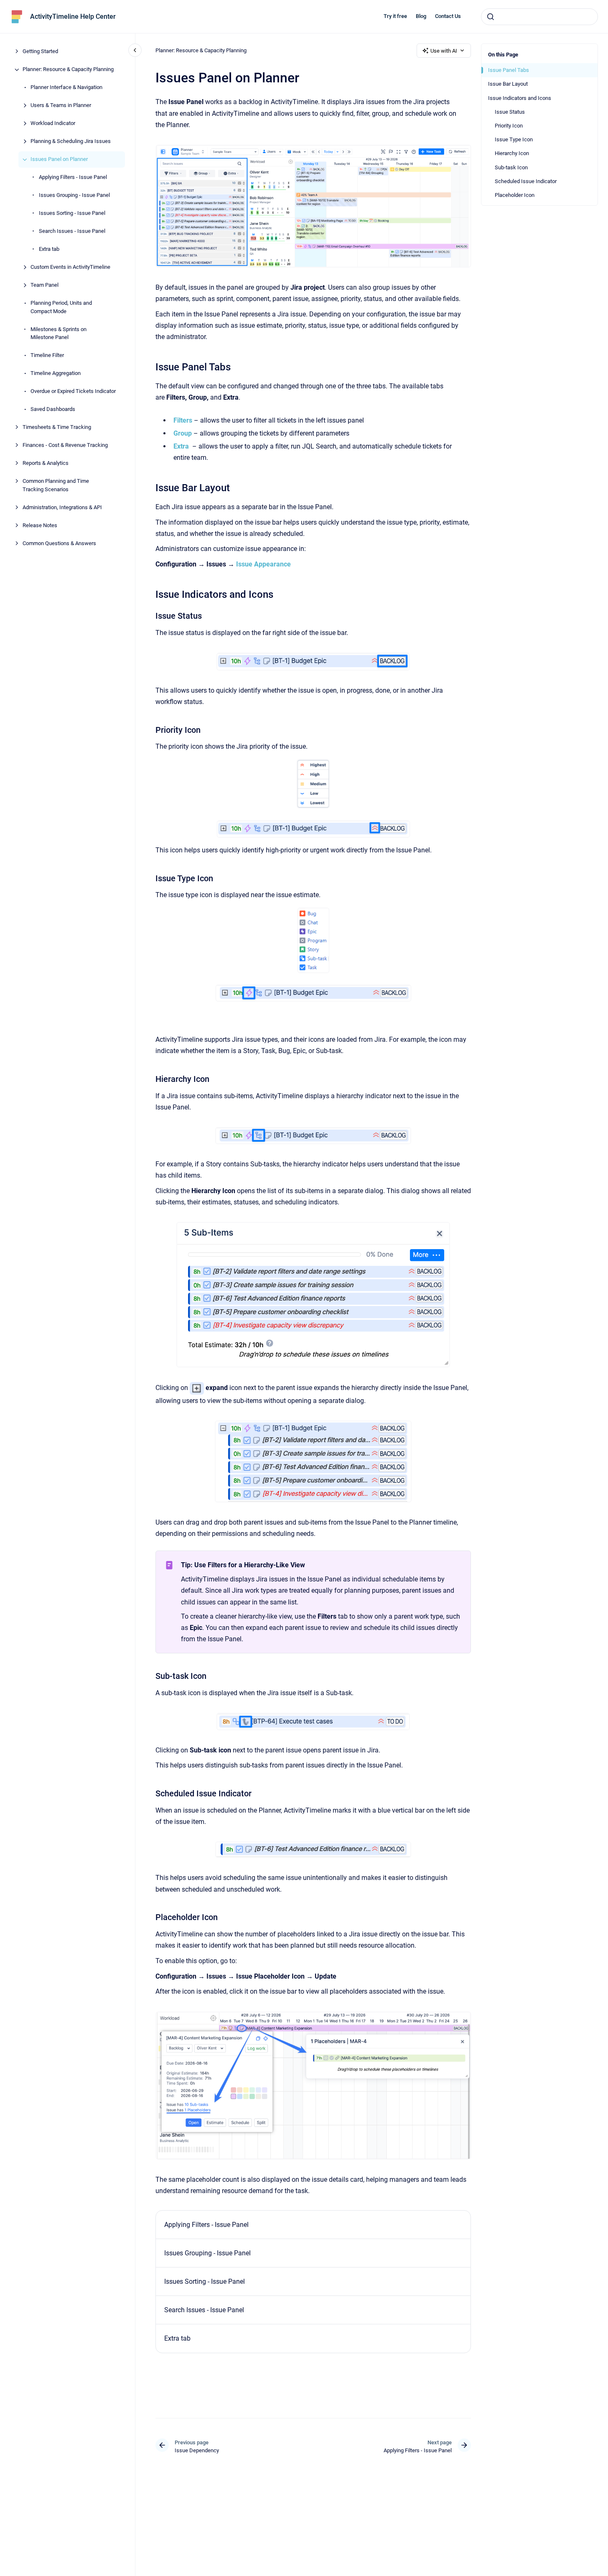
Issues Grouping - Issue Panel (74, 195)
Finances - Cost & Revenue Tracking (65, 445)
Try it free (395, 16)
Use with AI (444, 51)
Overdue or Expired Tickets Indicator (73, 392)
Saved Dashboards (53, 409)
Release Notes (40, 525)
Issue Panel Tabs (509, 70)
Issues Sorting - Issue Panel (72, 213)
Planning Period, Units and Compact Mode (61, 307)
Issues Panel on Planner (59, 159)
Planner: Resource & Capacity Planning (68, 70)
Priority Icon (509, 126)
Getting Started (40, 52)
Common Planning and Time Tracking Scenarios (56, 486)
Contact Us (448, 16)
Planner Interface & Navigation (66, 88)
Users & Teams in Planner (61, 106)
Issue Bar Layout (508, 84)
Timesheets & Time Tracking (57, 427)
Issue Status (510, 112)
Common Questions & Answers (59, 543)
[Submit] (491, 17)
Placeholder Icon (515, 195)
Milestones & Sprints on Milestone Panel (59, 333)
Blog (421, 16)
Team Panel (45, 285)
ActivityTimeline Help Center (73, 17)
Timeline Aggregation (56, 374)
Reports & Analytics (46, 463)
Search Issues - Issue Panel (72, 231)
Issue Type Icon (514, 139)
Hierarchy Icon (512, 153)
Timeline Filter (47, 356)
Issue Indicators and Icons (520, 98)
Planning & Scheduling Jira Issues (71, 142)
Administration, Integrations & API (62, 507)
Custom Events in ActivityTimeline (70, 267)
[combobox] (539, 17)
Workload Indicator (53, 124)
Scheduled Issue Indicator (526, 181)
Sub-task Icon (511, 167)
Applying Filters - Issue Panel (73, 177)
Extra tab (49, 249)
